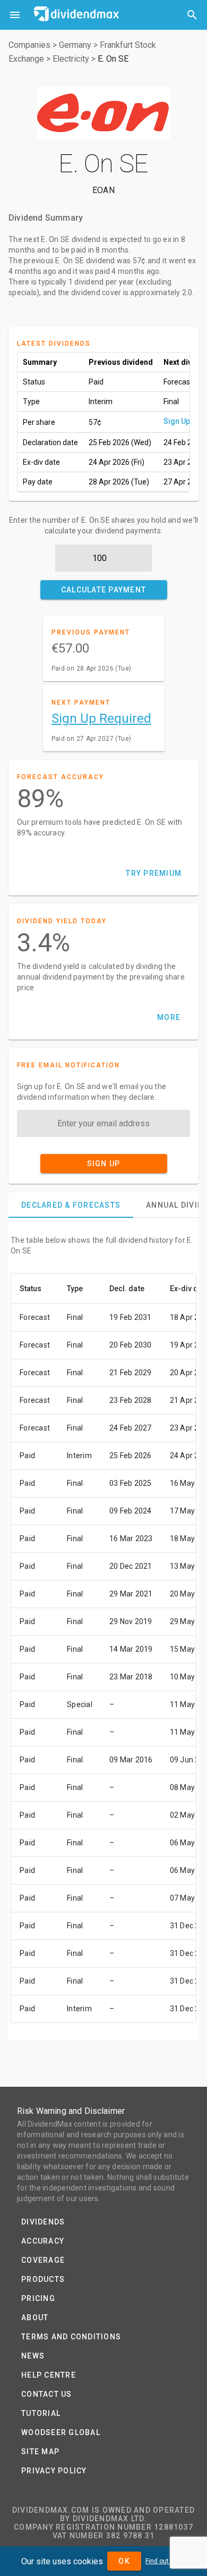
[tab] (71, 1205)
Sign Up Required (101, 718)
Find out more (166, 2561)
